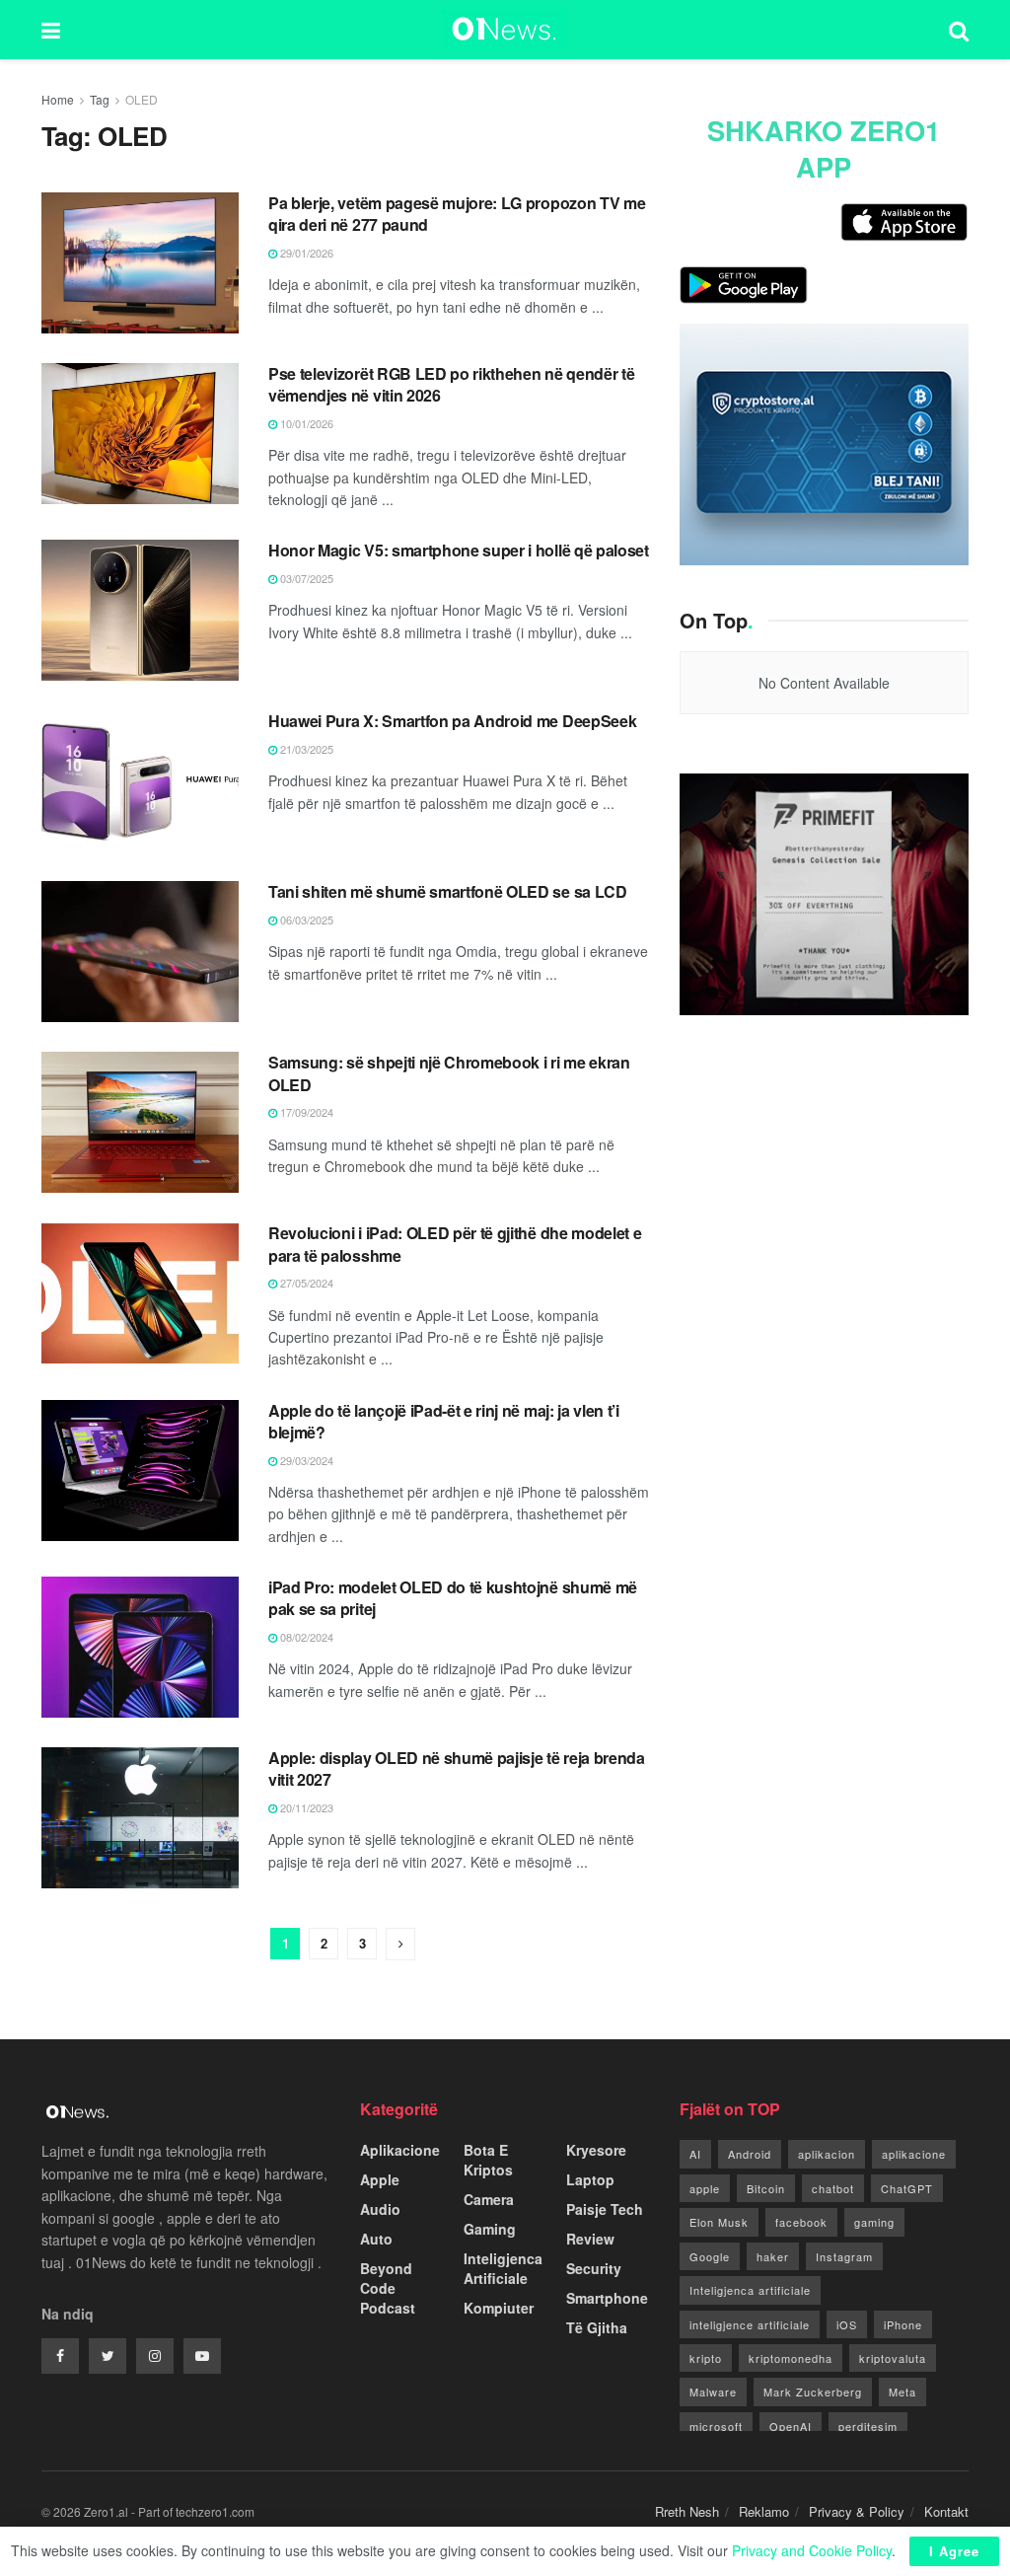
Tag (100, 99)
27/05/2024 (305, 1283)
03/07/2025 (305, 578)
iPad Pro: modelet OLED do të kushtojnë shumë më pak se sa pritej (453, 1598)
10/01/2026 (305, 423)
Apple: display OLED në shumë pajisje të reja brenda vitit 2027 (457, 1768)
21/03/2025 (305, 749)
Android (750, 2154)
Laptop (590, 2179)
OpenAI (791, 2426)
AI (695, 2154)
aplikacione (914, 2154)
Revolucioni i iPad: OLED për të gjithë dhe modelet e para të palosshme (455, 1244)
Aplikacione (400, 2150)
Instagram (844, 2256)
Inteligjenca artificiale (750, 2290)
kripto (706, 2358)
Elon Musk (719, 2222)
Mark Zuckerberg (813, 2392)
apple (705, 2188)
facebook (801, 2222)
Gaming (490, 2229)
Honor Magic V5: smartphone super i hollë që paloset (459, 550)
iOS (847, 2324)
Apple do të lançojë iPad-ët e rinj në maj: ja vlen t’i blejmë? (444, 1421)
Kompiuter (499, 2308)
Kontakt (946, 2511)
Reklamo (764, 2511)
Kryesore (596, 2150)
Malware (713, 2392)
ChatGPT (907, 2188)
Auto (376, 2239)
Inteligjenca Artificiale (503, 2268)
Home (58, 99)
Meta (902, 2392)
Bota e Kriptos (488, 2160)
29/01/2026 (305, 253)
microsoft (716, 2426)
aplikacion (827, 2154)
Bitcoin (766, 2188)
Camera (489, 2199)
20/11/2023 (305, 1807)
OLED (142, 99)
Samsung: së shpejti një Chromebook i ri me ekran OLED (449, 1073)
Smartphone (607, 2298)
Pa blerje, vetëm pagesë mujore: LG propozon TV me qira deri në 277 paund (457, 214)
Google (710, 2256)
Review (590, 2239)
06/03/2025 (305, 920)
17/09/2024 (305, 1112)
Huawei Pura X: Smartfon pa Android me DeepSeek (452, 721)
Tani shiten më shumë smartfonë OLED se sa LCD (448, 891)
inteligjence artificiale (750, 2324)
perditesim (868, 2426)
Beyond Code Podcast (388, 2288)
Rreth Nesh (687, 2511)
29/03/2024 (305, 1460)
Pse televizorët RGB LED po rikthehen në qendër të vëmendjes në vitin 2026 (451, 384)
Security (594, 2268)
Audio (380, 2209)
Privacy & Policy (857, 2511)
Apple (380, 2179)
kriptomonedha (791, 2358)
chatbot (833, 2188)
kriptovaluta (893, 2358)
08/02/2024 (305, 1637)
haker (773, 2256)
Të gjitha (597, 2327)
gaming (874, 2222)
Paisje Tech (605, 2209)
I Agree (954, 2551)
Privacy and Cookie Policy (812, 2550)
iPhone (903, 2324)
